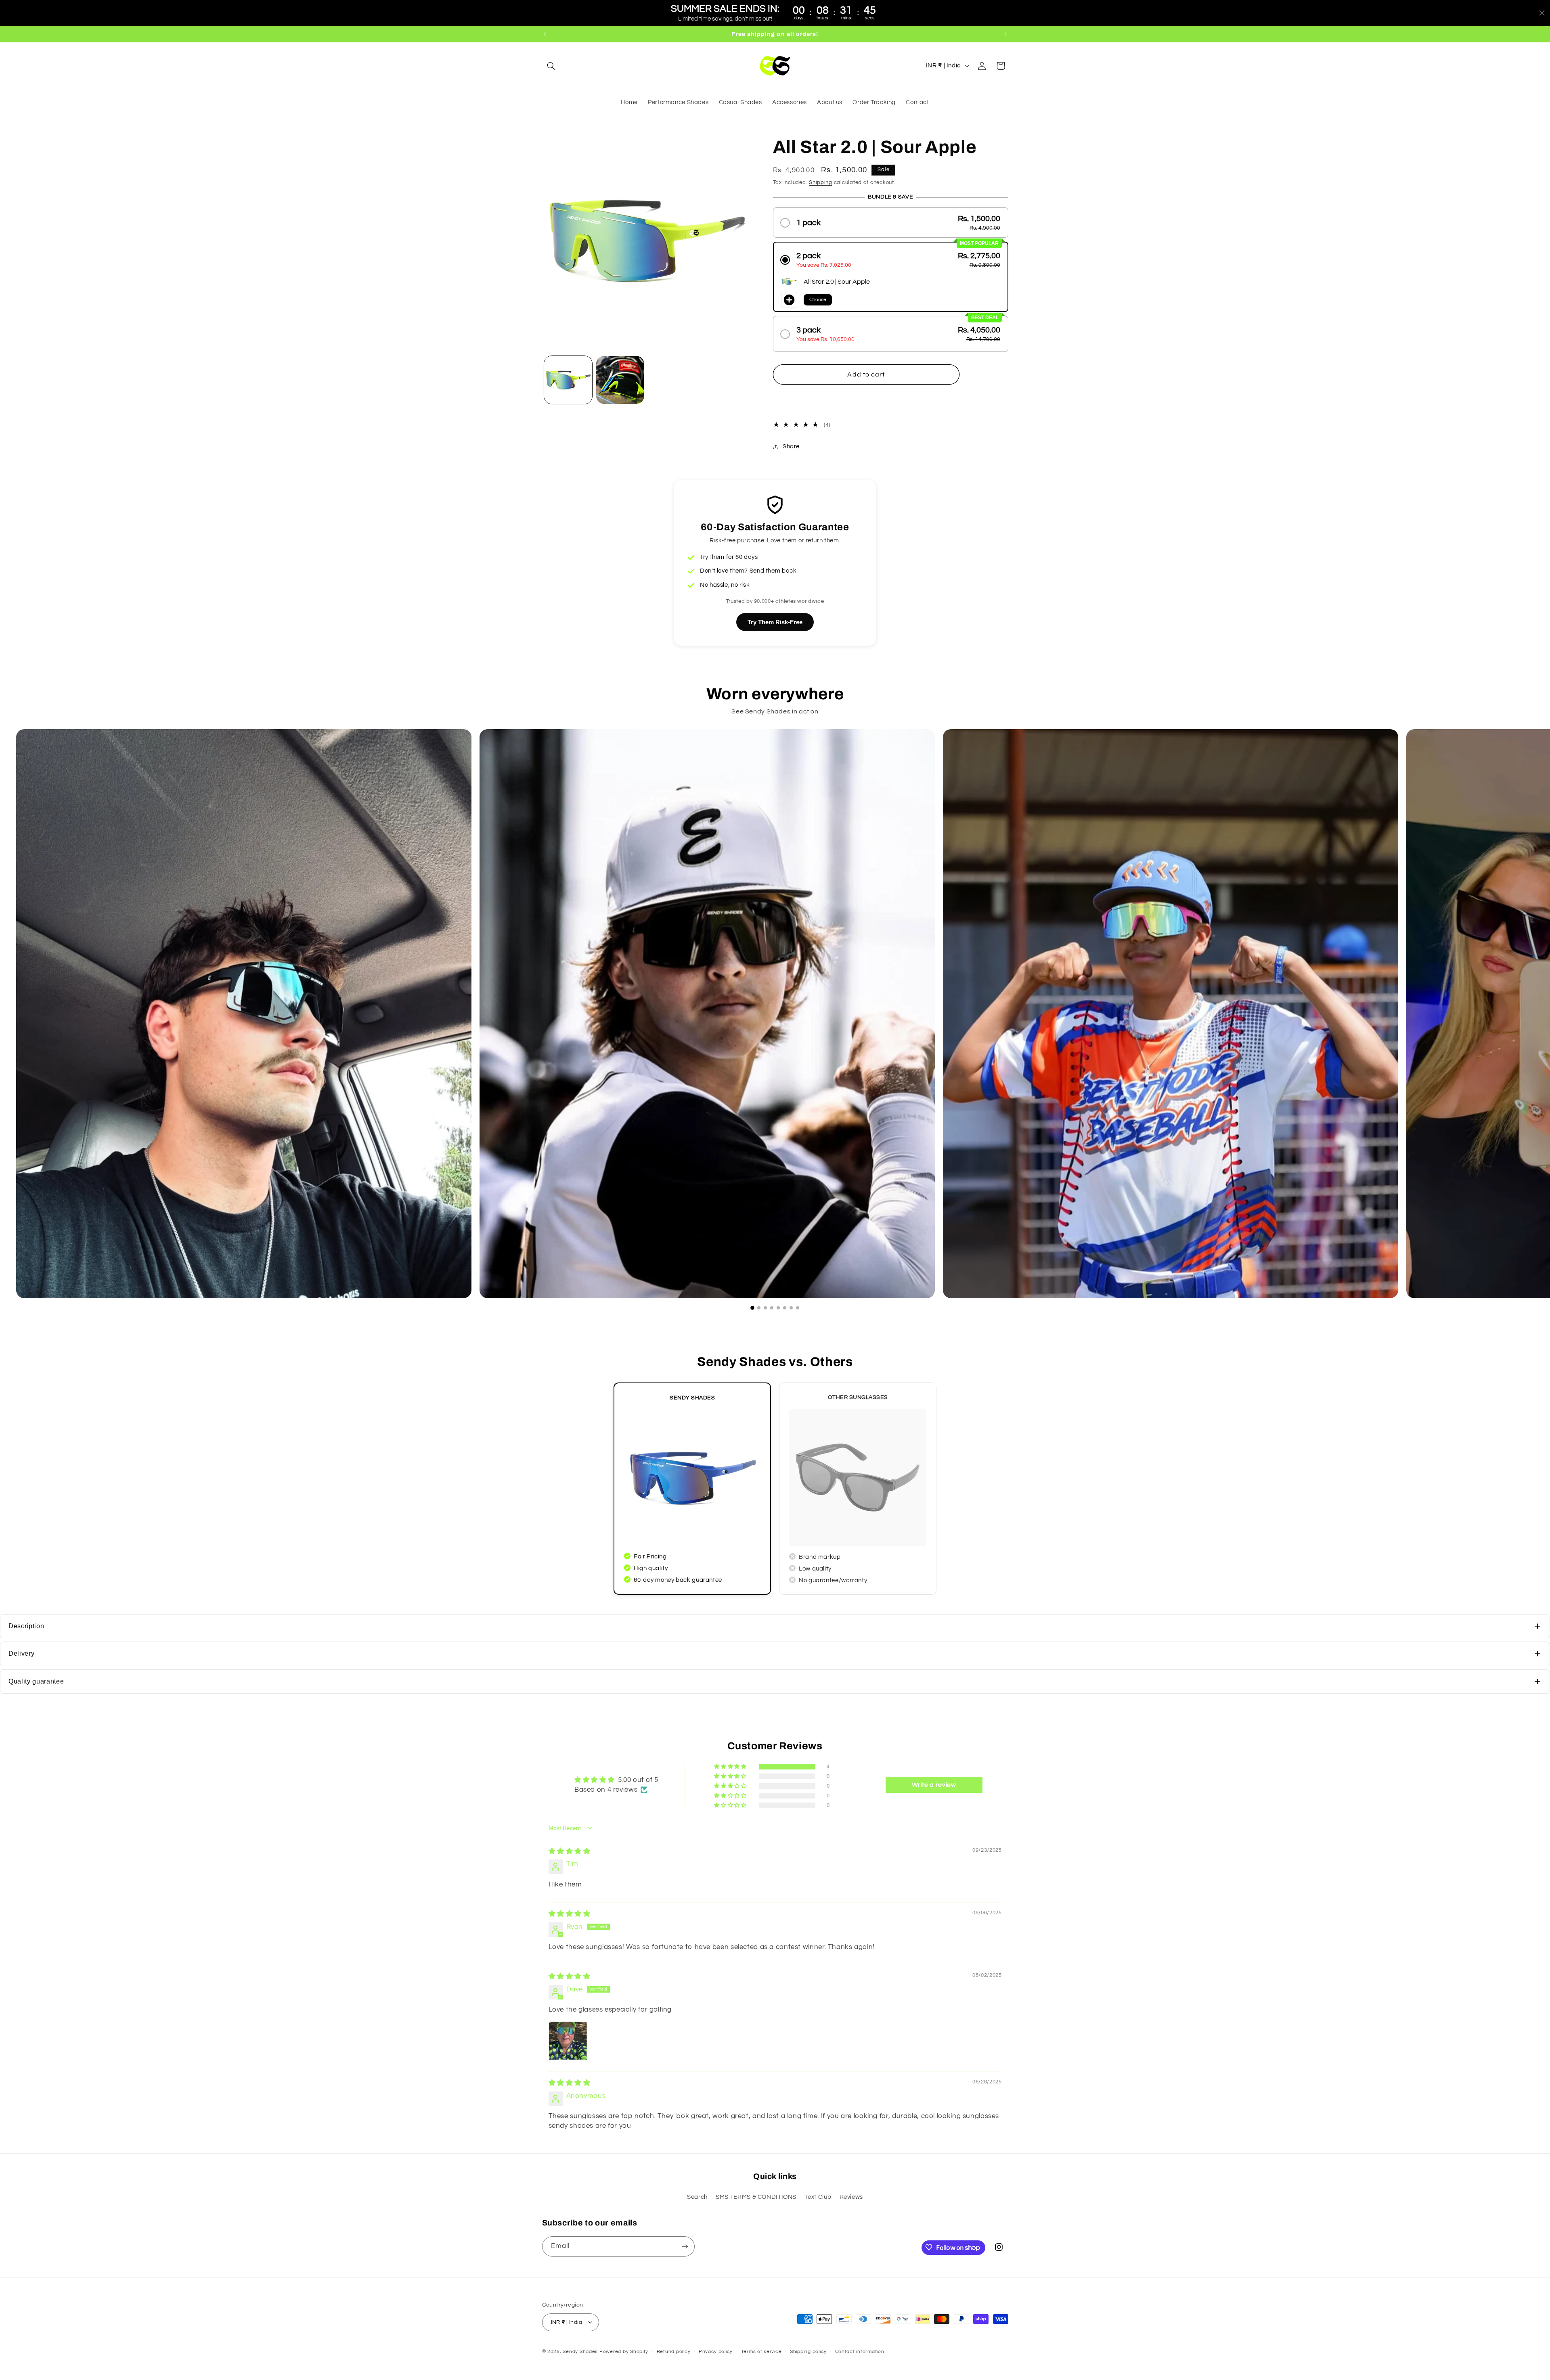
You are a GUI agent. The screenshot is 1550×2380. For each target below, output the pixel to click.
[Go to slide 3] (765, 1308)
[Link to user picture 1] (568, 2041)
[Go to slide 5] (778, 1308)
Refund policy (674, 2352)
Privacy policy (716, 2352)
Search (697, 2197)
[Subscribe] (685, 2246)
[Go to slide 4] (772, 1308)
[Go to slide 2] (759, 1308)
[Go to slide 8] (798, 1308)
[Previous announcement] (545, 34)
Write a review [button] (934, 1785)
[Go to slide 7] (791, 1308)
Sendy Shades (580, 2351)
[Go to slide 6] (785, 1308)
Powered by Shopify (624, 2351)
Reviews (851, 2197)
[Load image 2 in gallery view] (620, 380)
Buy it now (866, 399)
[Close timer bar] (1542, 13)
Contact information (860, 2352)
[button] (551, 66)
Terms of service (761, 2352)
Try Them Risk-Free (775, 622)
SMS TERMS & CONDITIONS (756, 2197)
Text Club (818, 2197)
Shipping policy (808, 2352)
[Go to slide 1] (752, 1308)
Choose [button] (818, 300)
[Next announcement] (1005, 34)
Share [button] (791, 447)
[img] (570, 1851)
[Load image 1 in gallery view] (568, 380)
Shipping (821, 183)
